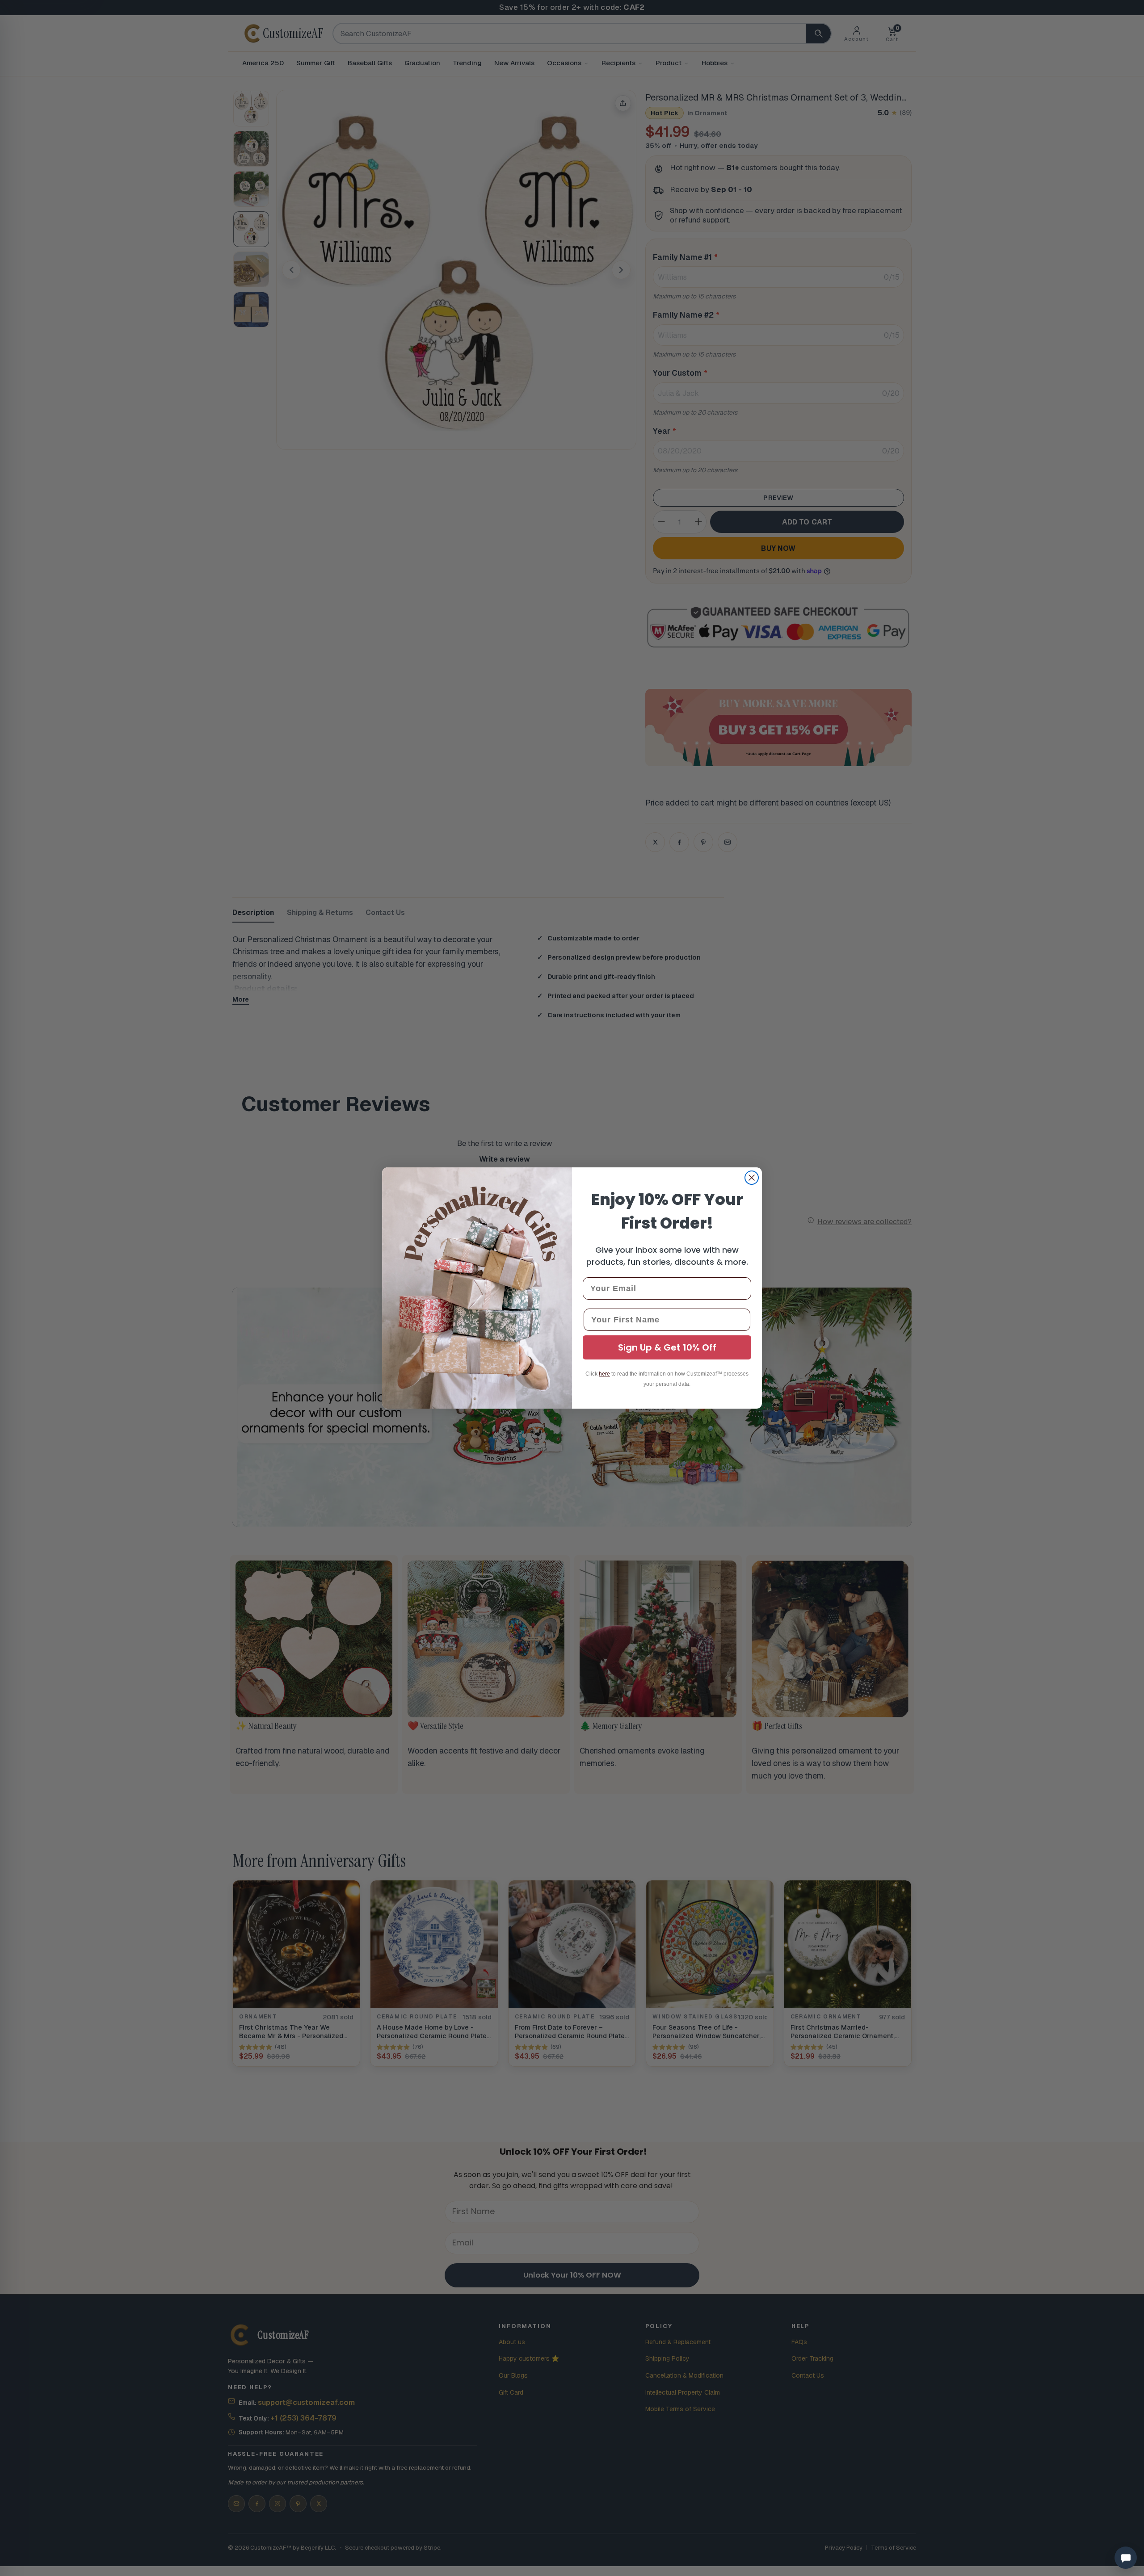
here (604, 1374)
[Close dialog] (752, 1178)
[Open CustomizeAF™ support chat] (1126, 2558)
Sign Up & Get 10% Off (667, 1347)
